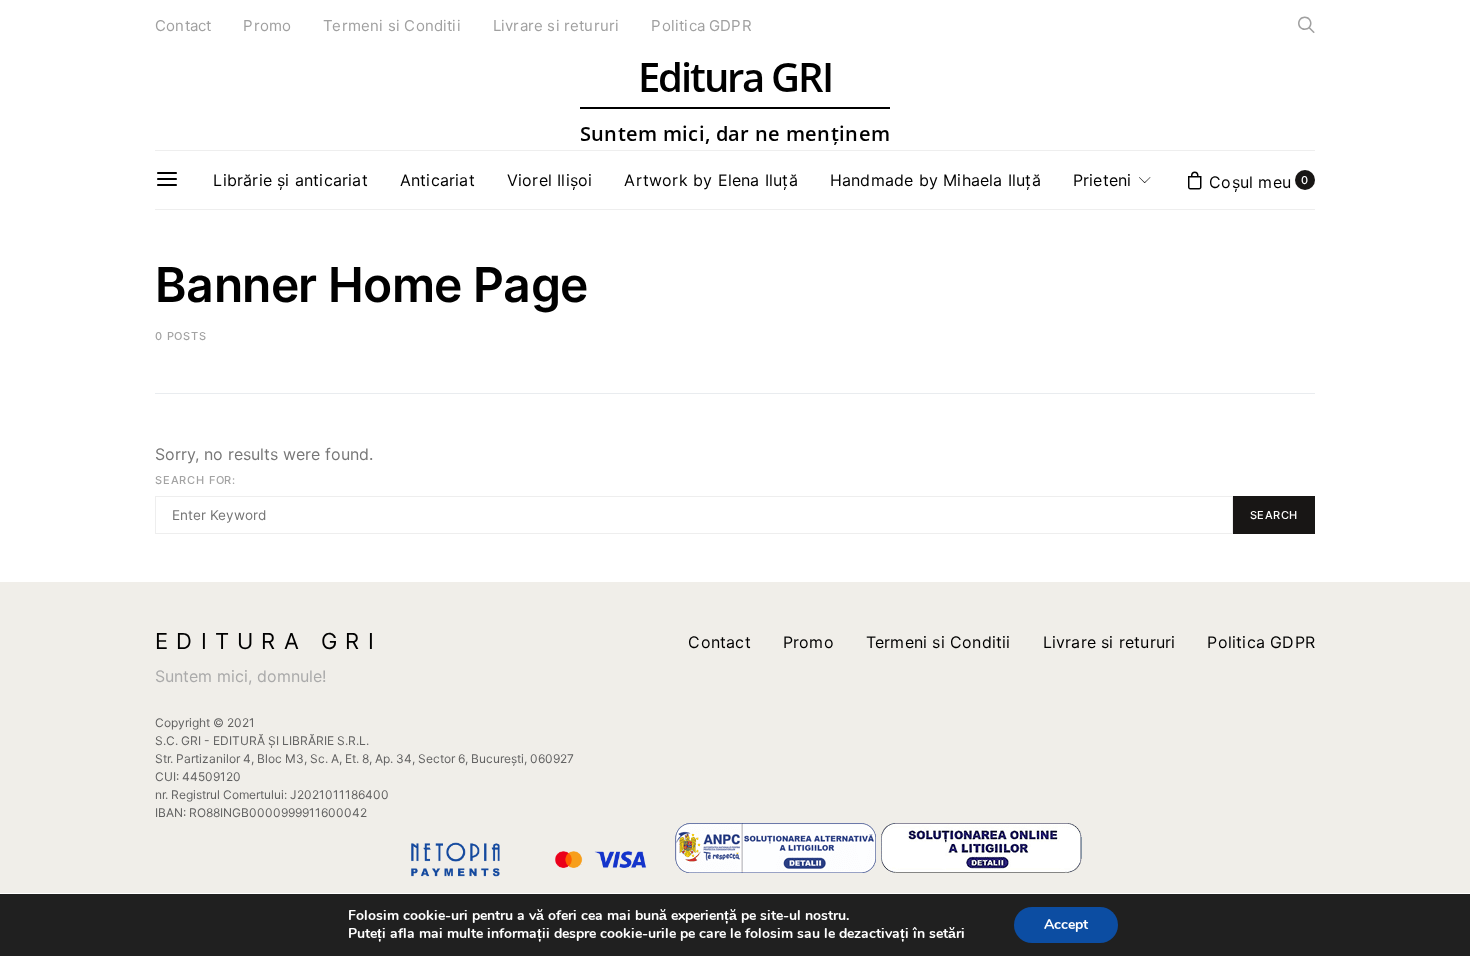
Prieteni (1102, 180)
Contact (183, 25)
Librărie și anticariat (290, 180)
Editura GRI (735, 100)
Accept (1066, 924)
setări (947, 934)
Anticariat (437, 180)
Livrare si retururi (556, 25)
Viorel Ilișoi (550, 180)
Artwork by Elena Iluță (710, 180)
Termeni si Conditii (392, 25)
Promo (267, 25)
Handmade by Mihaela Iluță (935, 180)
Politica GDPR (701, 25)
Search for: (195, 480)
